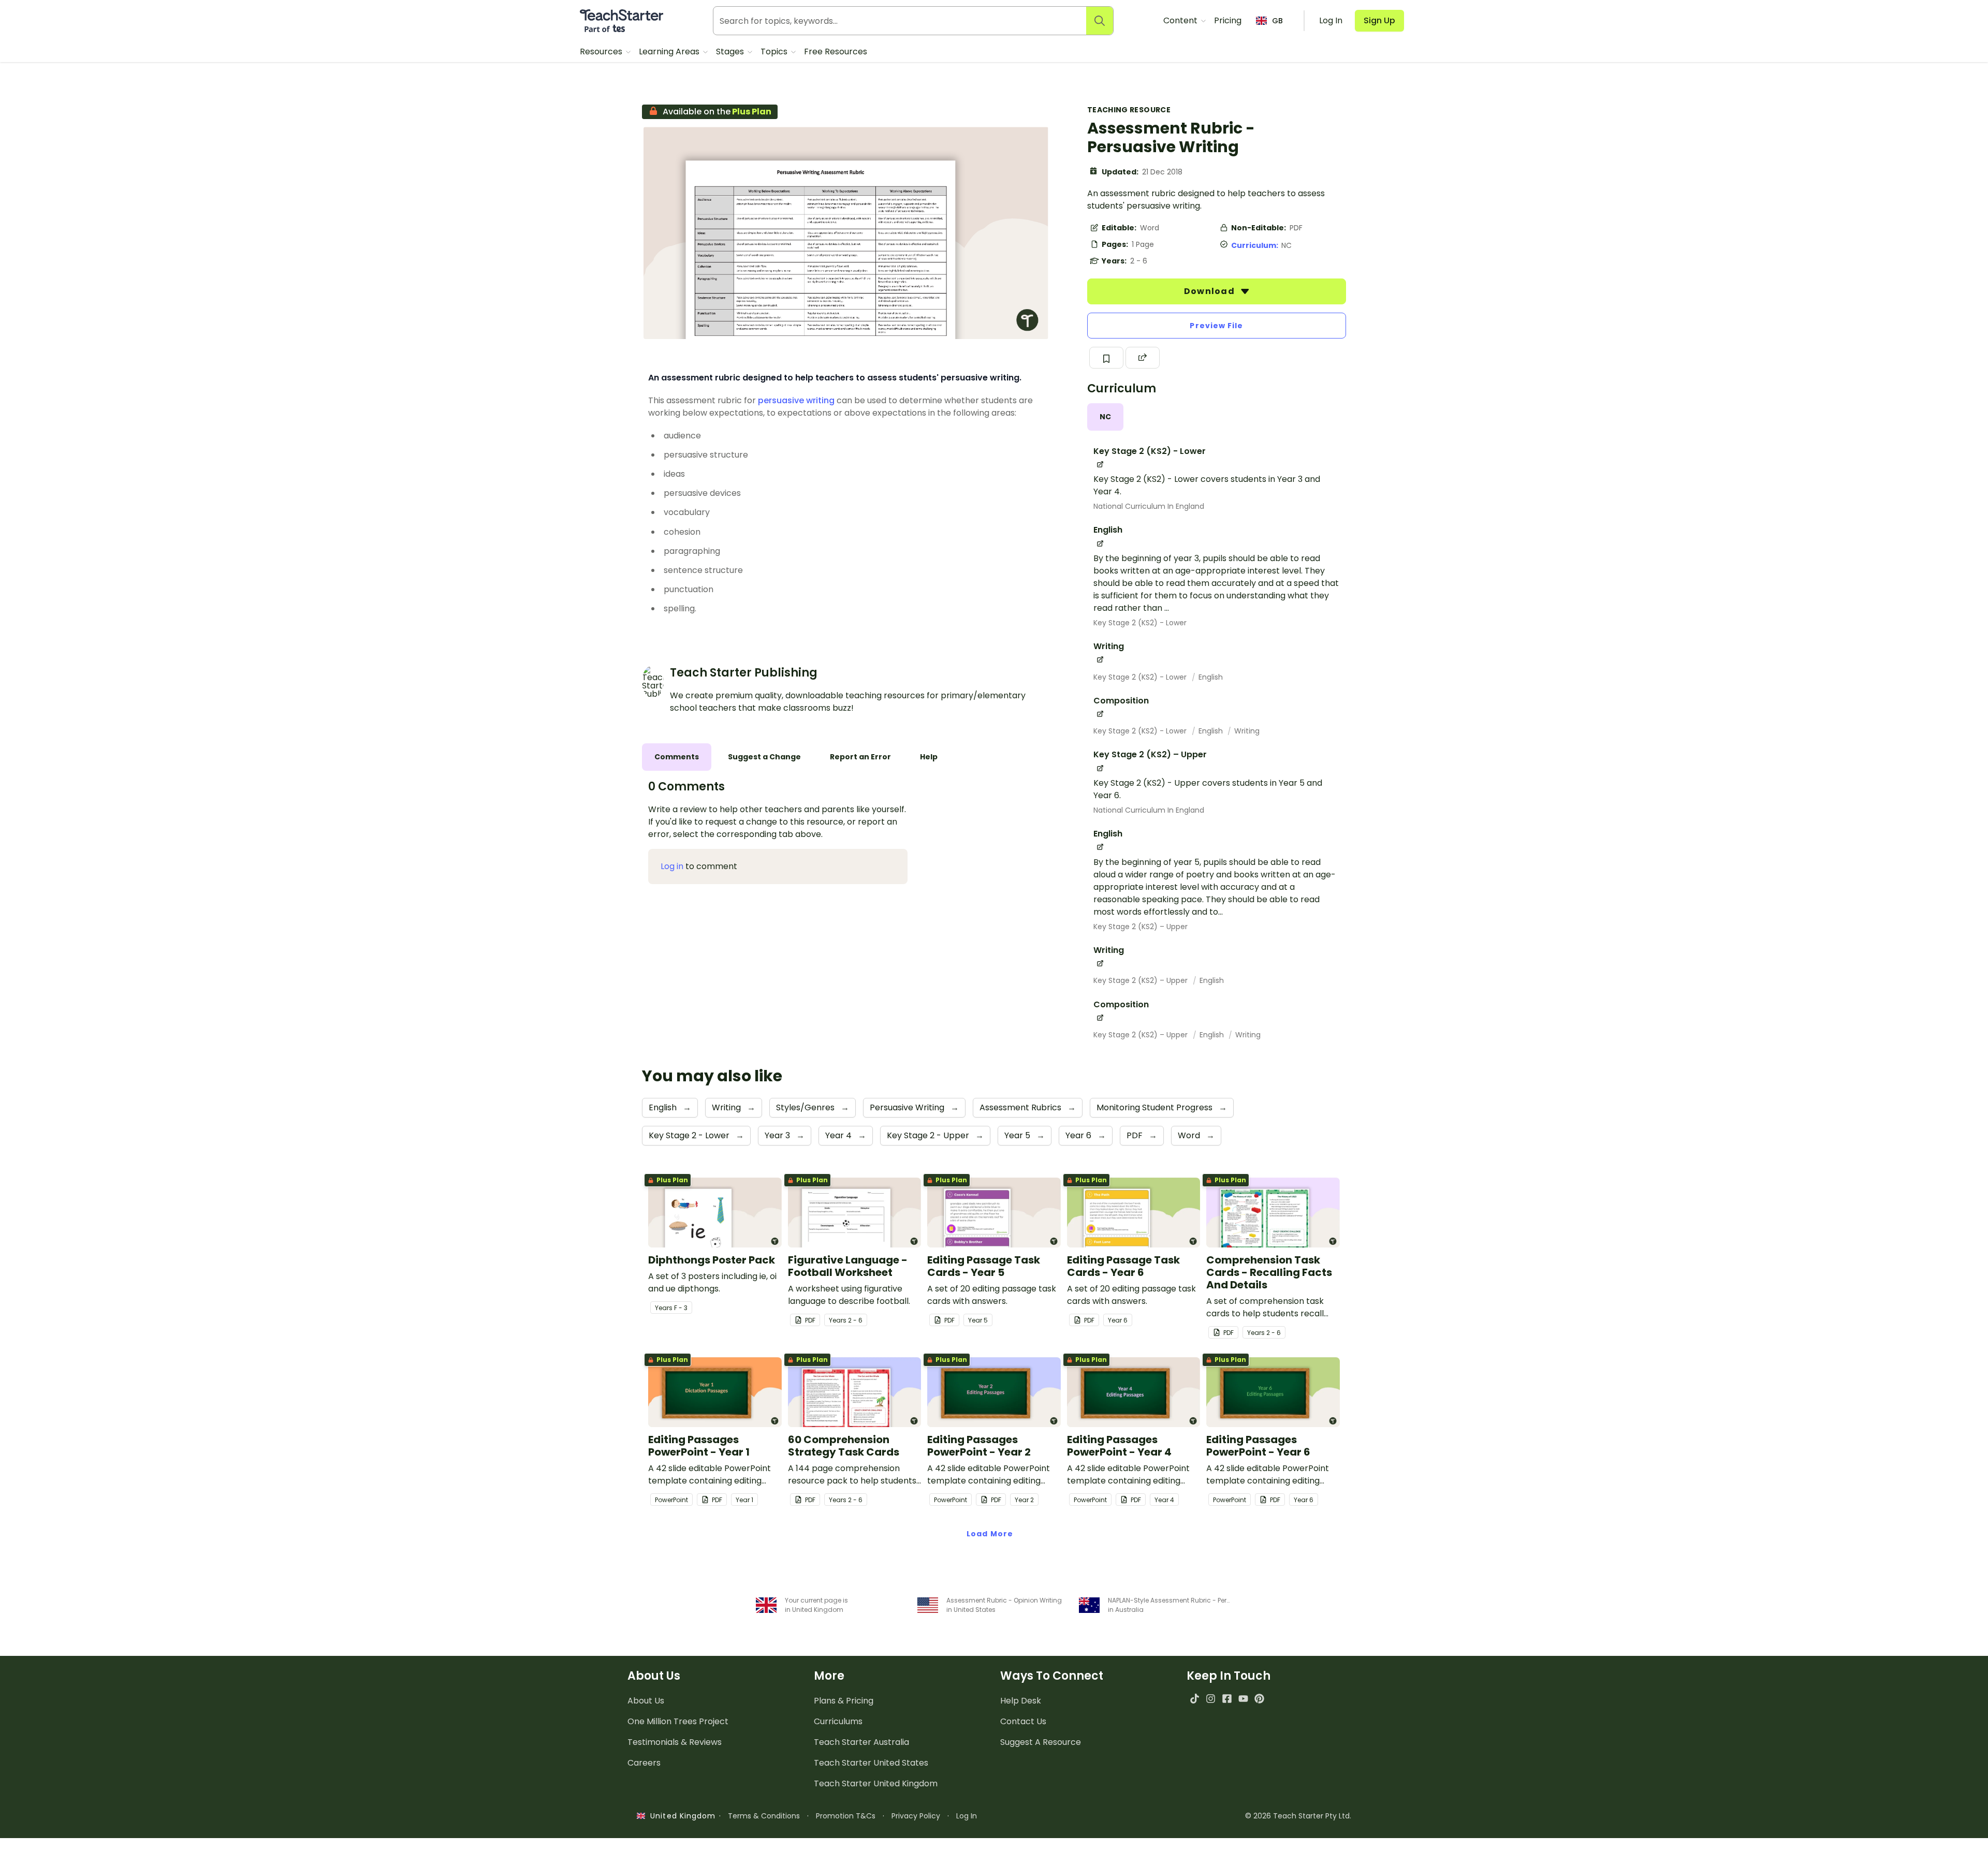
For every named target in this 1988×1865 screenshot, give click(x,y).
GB (1277, 21)
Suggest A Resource (1041, 1742)
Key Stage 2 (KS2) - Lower (1140, 623)
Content (1181, 20)
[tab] (1105, 417)
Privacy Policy (916, 1816)
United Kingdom (681, 1816)
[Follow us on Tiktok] (1195, 1699)
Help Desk (1021, 1701)
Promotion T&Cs (846, 1816)
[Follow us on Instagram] (1211, 1699)
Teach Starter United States (871, 1763)
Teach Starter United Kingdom (876, 1783)
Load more (990, 1534)
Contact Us (1023, 1721)
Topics (775, 52)
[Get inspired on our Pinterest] (1259, 1699)
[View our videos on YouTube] (1243, 1699)
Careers (644, 1763)
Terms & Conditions (764, 1816)
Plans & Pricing (844, 1701)
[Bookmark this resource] (1106, 358)
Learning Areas (670, 52)
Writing (1247, 731)
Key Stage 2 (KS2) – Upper (1141, 927)
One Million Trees (678, 1721)
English (1211, 677)
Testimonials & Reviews (675, 1742)
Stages (731, 52)
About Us (646, 1701)
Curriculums (838, 1721)
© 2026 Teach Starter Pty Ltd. (1298, 1816)
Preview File (1216, 326)
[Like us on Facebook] (1227, 1699)
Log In (967, 1816)
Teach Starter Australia (861, 1742)
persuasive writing (796, 400)
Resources (602, 52)
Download (1210, 291)
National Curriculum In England (1149, 506)
